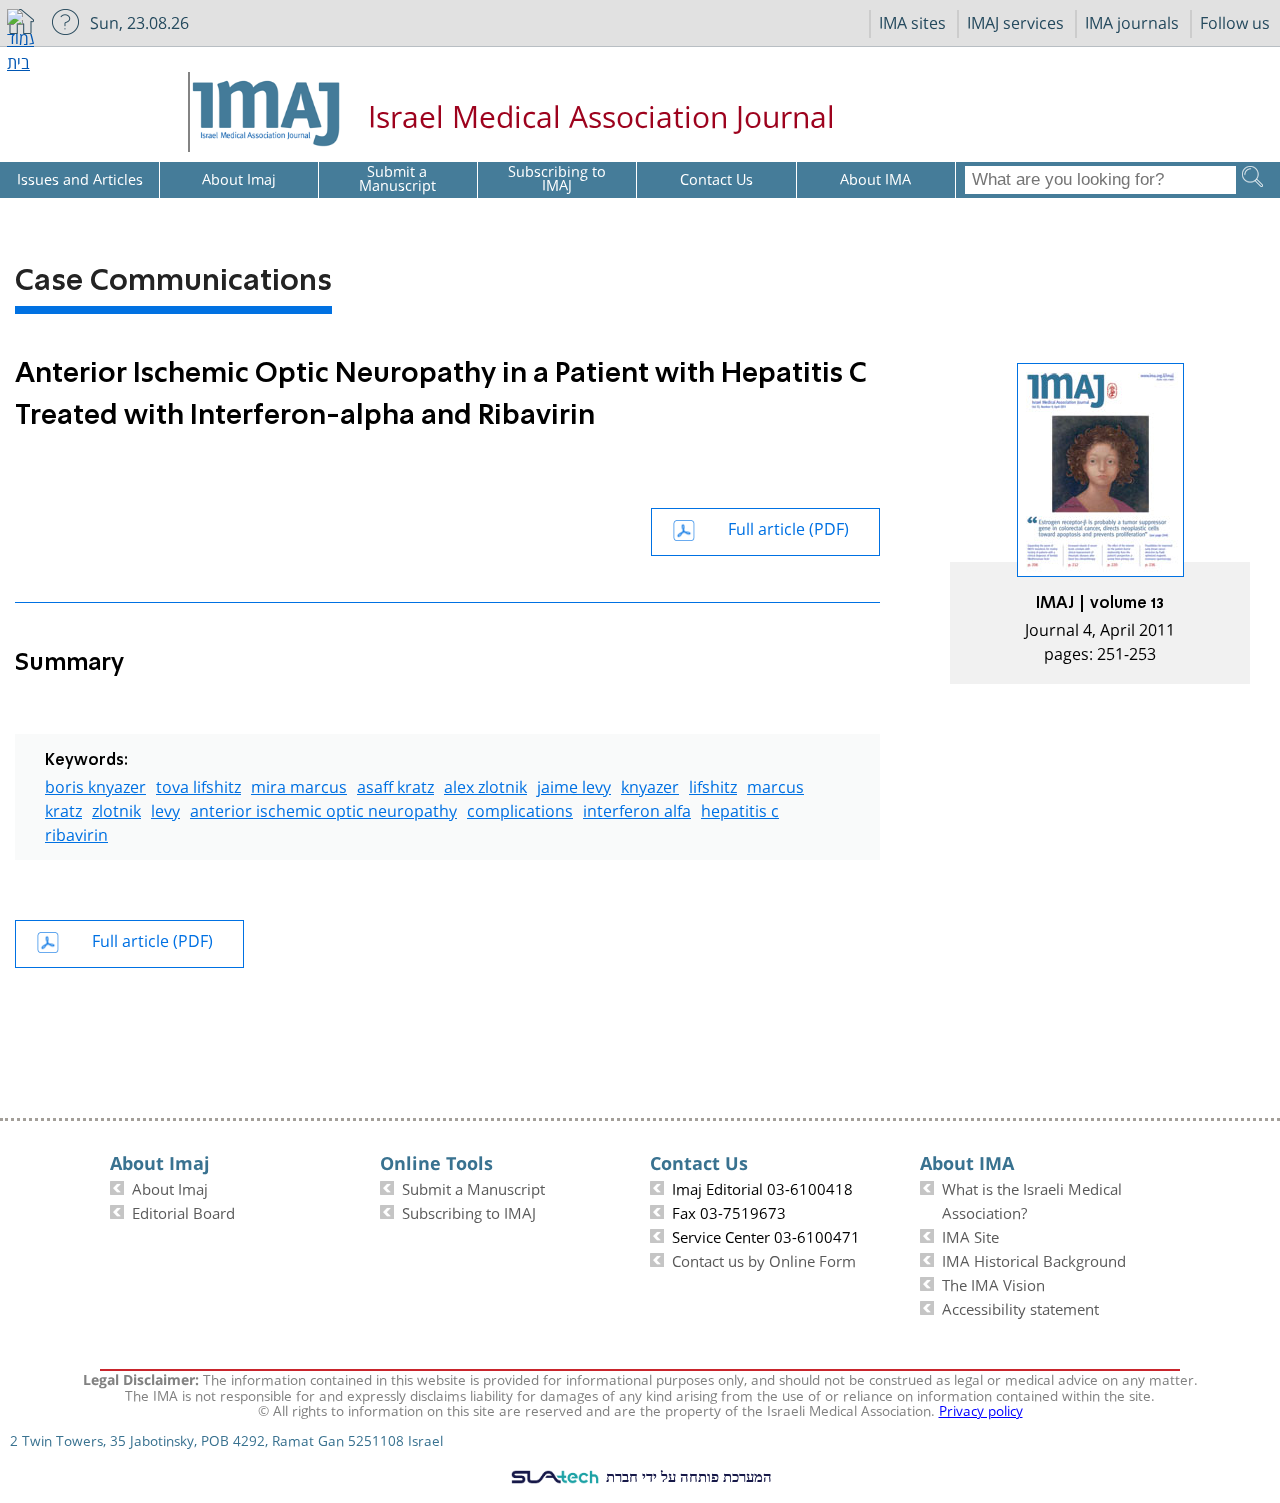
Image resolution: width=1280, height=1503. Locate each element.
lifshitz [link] (713, 784)
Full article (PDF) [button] (788, 526)
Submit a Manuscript (473, 1187)
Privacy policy (981, 1409)
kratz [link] (63, 808)
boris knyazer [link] (95, 784)
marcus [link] (775, 784)
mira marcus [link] (299, 784)
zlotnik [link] (116, 808)
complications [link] (520, 808)
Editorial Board (183, 1211)
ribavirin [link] (76, 832)
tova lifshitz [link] (198, 784)
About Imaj (170, 1187)
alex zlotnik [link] (485, 784)
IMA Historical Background (1034, 1259)
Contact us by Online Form (764, 1259)
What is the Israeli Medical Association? (1032, 1199)
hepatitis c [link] (740, 808)
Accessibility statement (1020, 1307)
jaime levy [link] (574, 784)
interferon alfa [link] (637, 808)
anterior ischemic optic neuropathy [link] (323, 808)
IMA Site (970, 1235)
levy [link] (165, 808)
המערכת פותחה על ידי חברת (687, 1476)
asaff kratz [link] (395, 784)
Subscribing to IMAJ (469, 1211)
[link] (1100, 523)
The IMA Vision (993, 1283)
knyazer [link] (650, 784)
